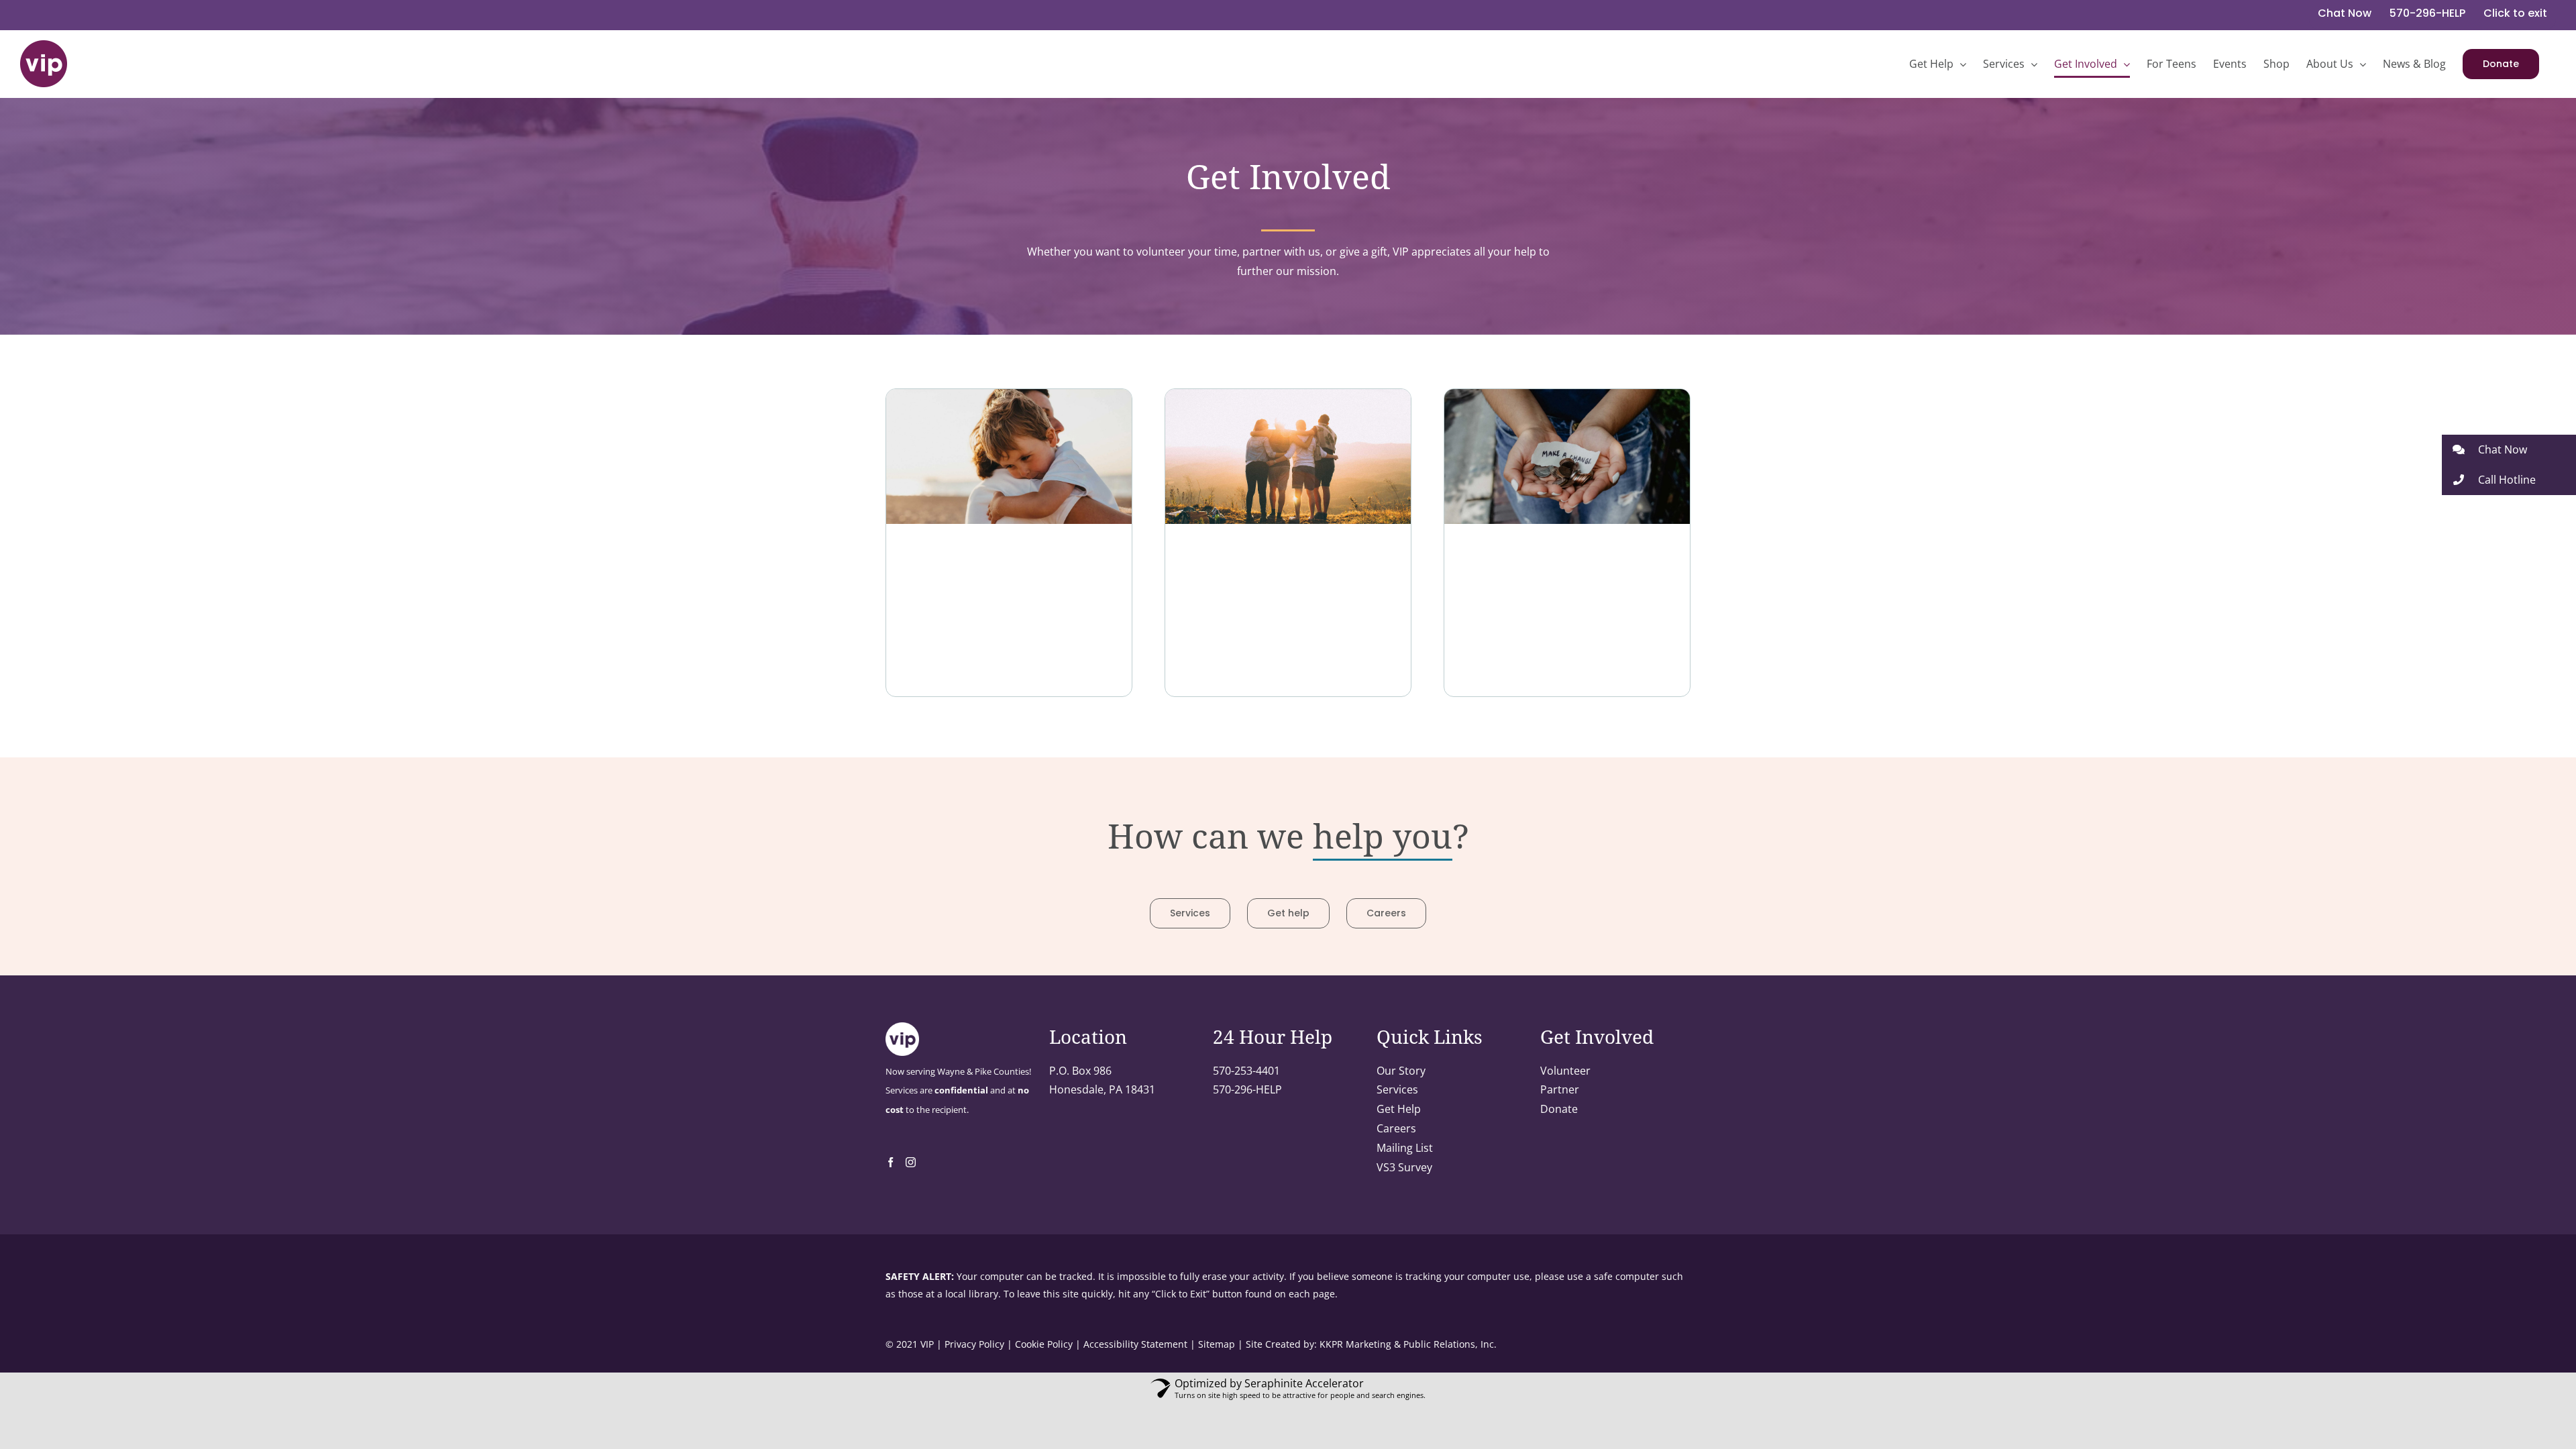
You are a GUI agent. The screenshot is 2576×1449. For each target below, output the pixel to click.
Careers (1396, 1128)
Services (1397, 1089)
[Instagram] (911, 1162)
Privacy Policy (974, 1344)
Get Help (1399, 1109)
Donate (1559, 1109)
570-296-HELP (1247, 1089)
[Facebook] (891, 1162)
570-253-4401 (1246, 1071)
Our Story (1401, 1071)
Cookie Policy (1044, 1344)
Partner (1560, 1089)
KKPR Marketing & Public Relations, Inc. (1408, 1344)
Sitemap (1217, 1344)
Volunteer (1565, 1071)
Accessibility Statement (1135, 1344)
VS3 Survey (1404, 1167)
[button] (2509, 450)
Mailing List (1405, 1148)
